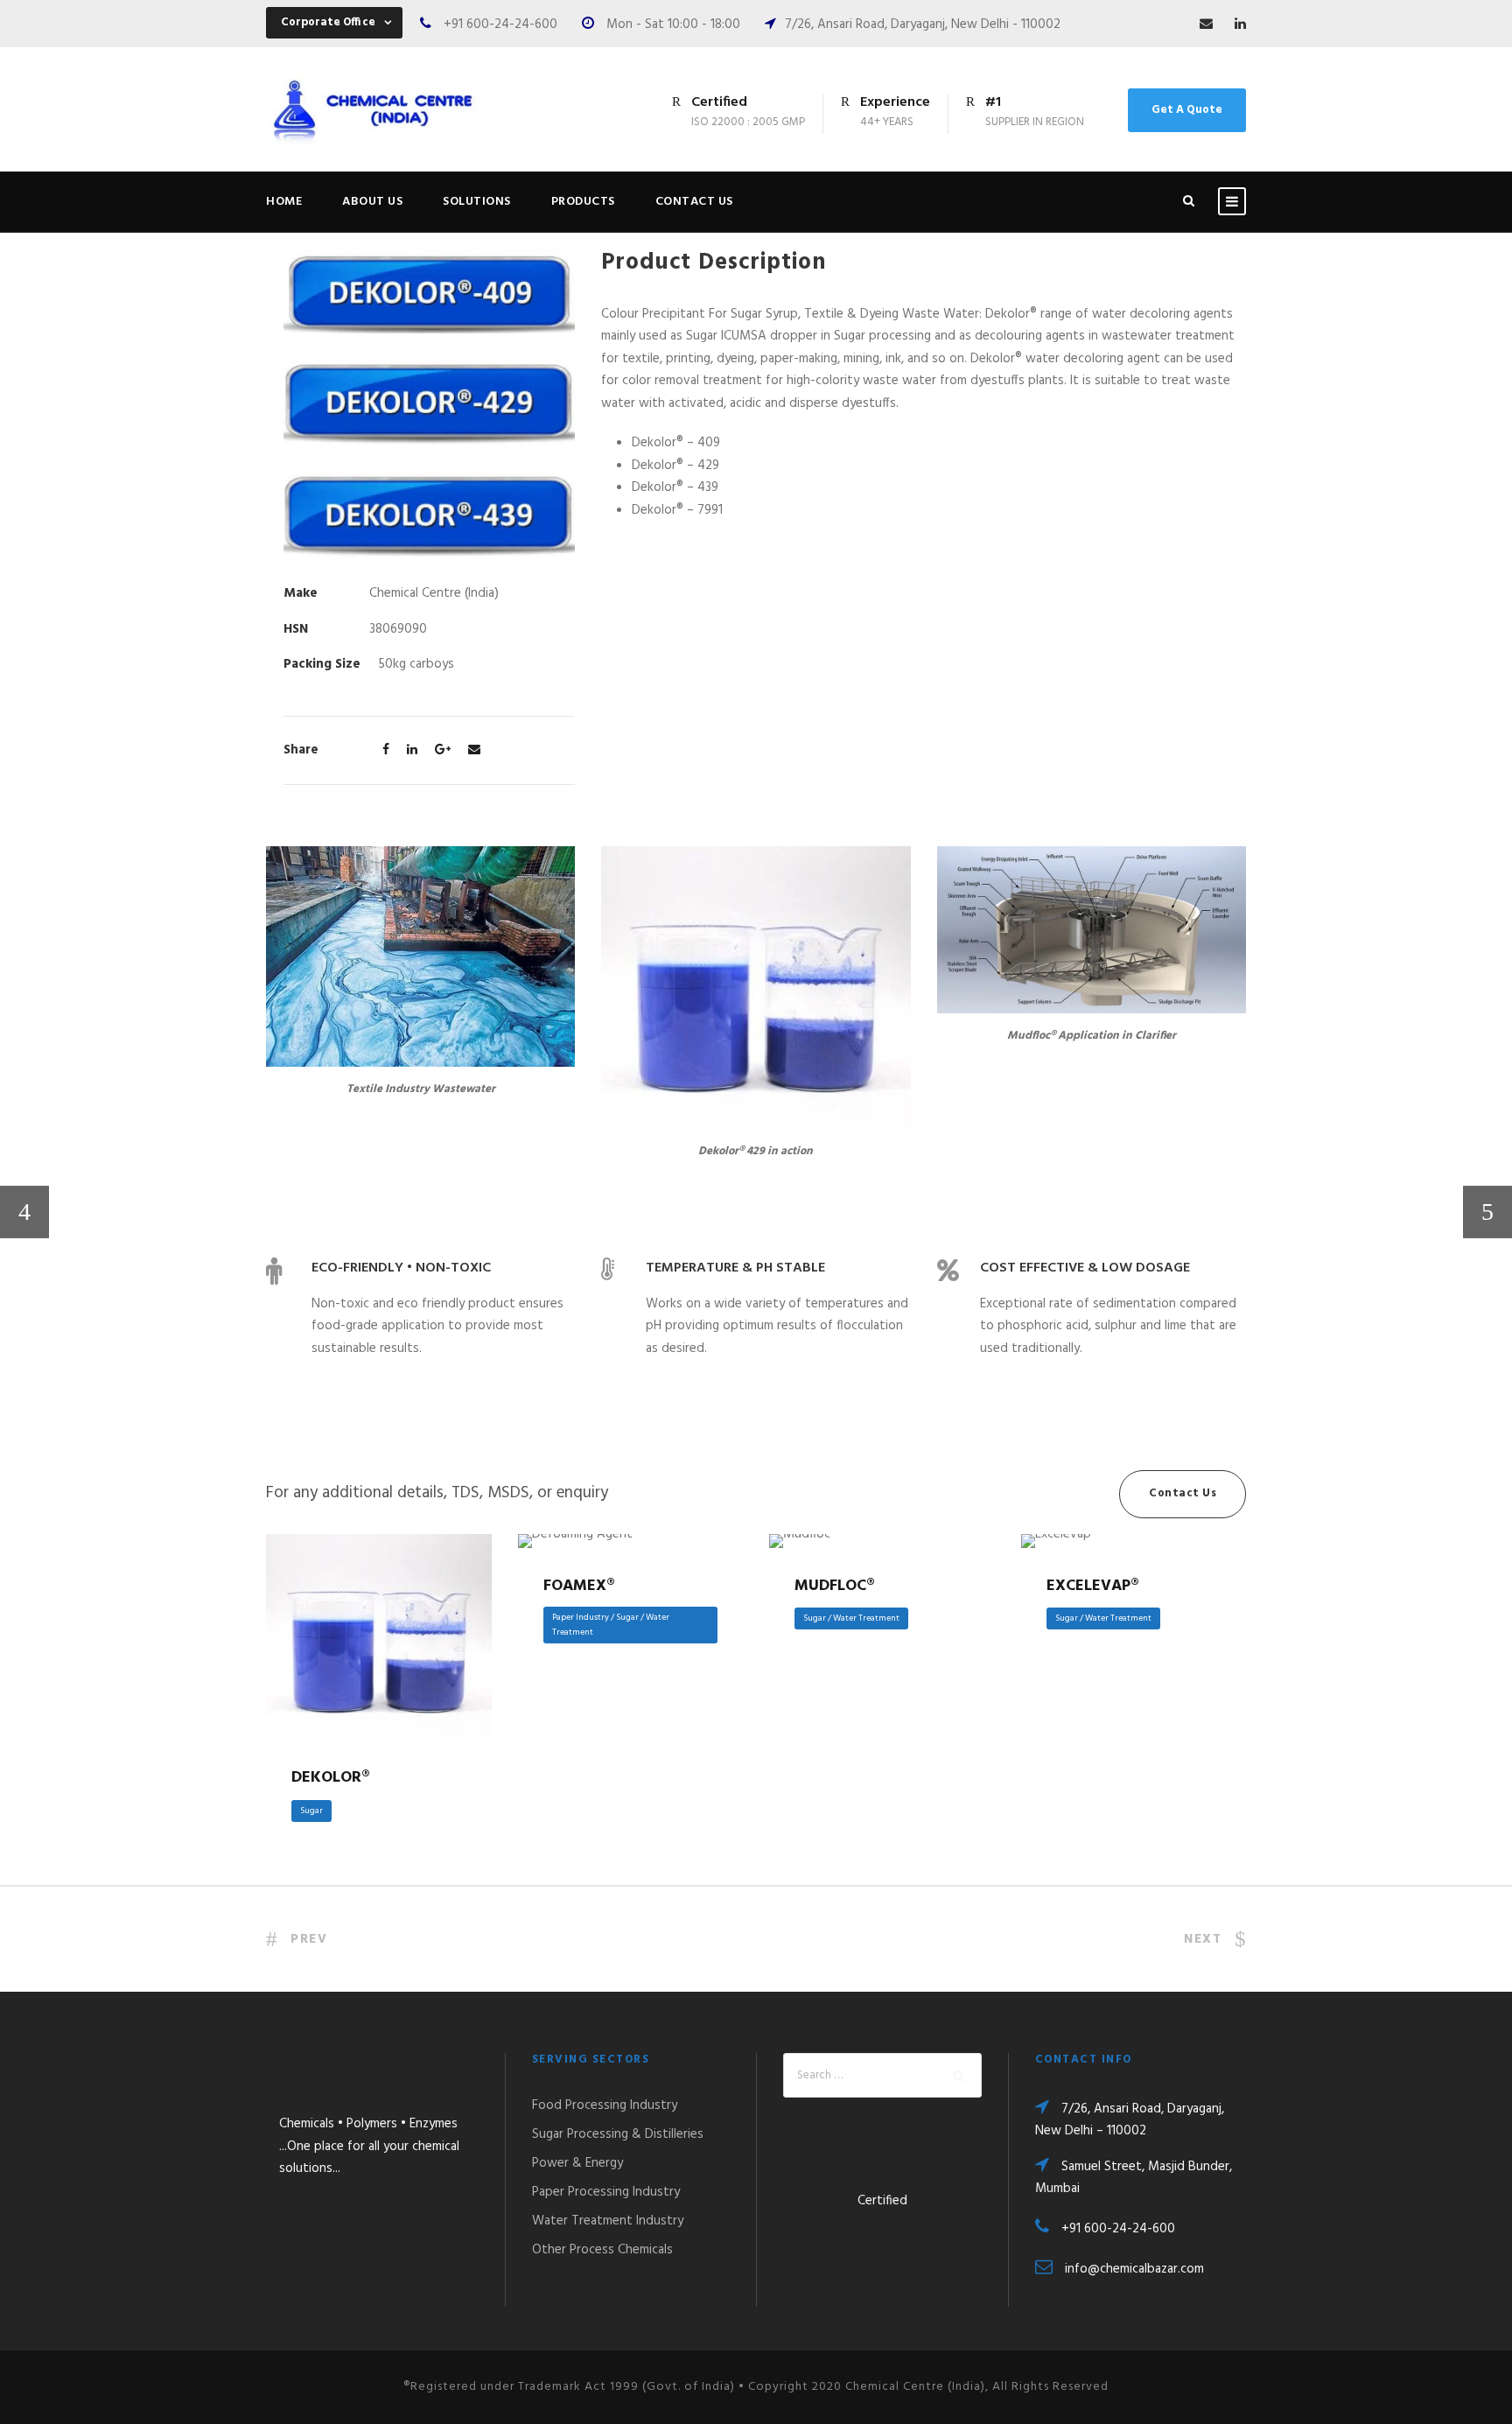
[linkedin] (1240, 25)
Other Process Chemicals (602, 2250)
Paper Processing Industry (606, 2192)
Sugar (311, 1811)
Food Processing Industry (605, 2105)
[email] (1206, 25)
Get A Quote (1187, 110)
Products (583, 202)
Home (284, 202)
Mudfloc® (835, 1586)
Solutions (477, 202)
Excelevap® (1093, 1586)
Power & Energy (577, 2163)
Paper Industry (581, 1617)
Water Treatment (866, 1618)
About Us (372, 202)
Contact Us (694, 202)
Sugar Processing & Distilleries (618, 2134)
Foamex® (579, 1586)
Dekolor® (378, 1616)
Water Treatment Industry (608, 2221)
